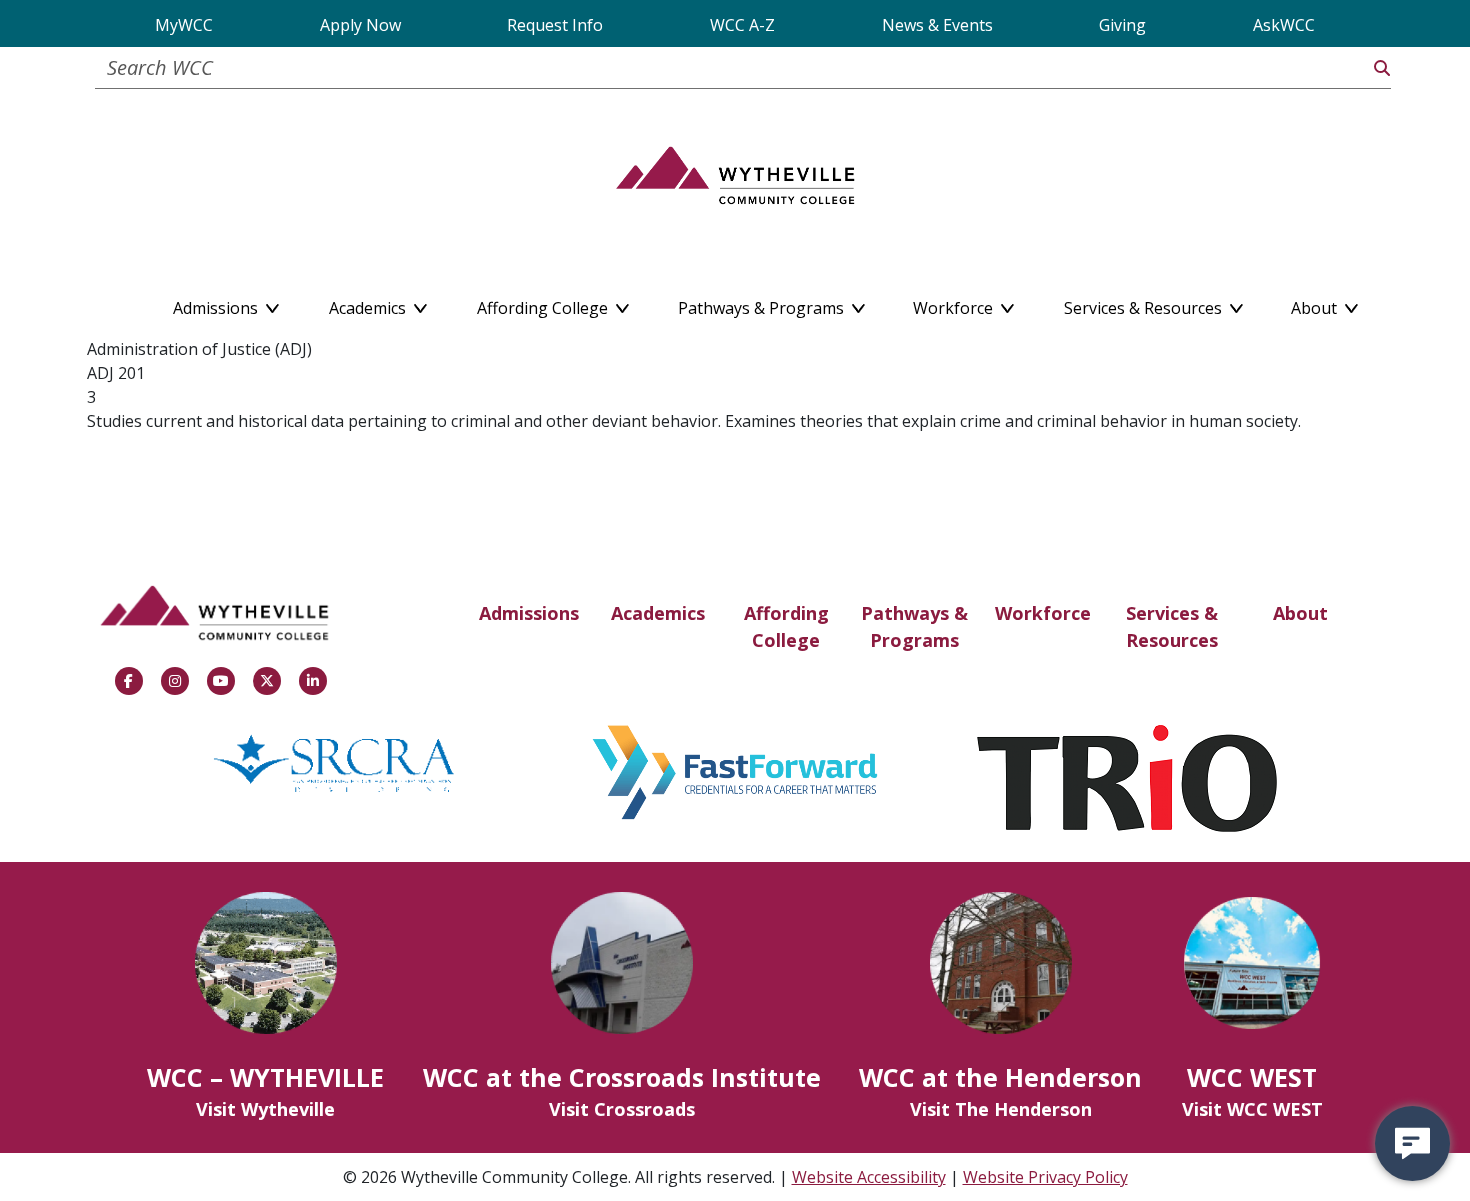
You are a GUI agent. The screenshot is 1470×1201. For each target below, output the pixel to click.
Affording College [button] (544, 304)
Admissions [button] (217, 304)
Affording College (786, 626)
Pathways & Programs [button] (763, 304)
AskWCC (1284, 25)
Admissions (529, 613)
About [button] (1316, 304)
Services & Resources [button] (1145, 304)
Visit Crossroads (622, 1109)
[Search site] (1382, 68)
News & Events (937, 25)
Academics (658, 613)
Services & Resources (1172, 626)
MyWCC (184, 25)
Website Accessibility (869, 1177)
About (1300, 613)
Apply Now (360, 25)
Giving (1122, 25)
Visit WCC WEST (1252, 1109)
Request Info (555, 25)
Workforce (1043, 613)
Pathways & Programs (914, 626)
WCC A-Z (742, 25)
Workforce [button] (955, 304)
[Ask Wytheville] (1412, 1143)
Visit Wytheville (265, 1109)
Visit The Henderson (1001, 1109)
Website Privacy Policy (1045, 1177)
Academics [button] (369, 304)
